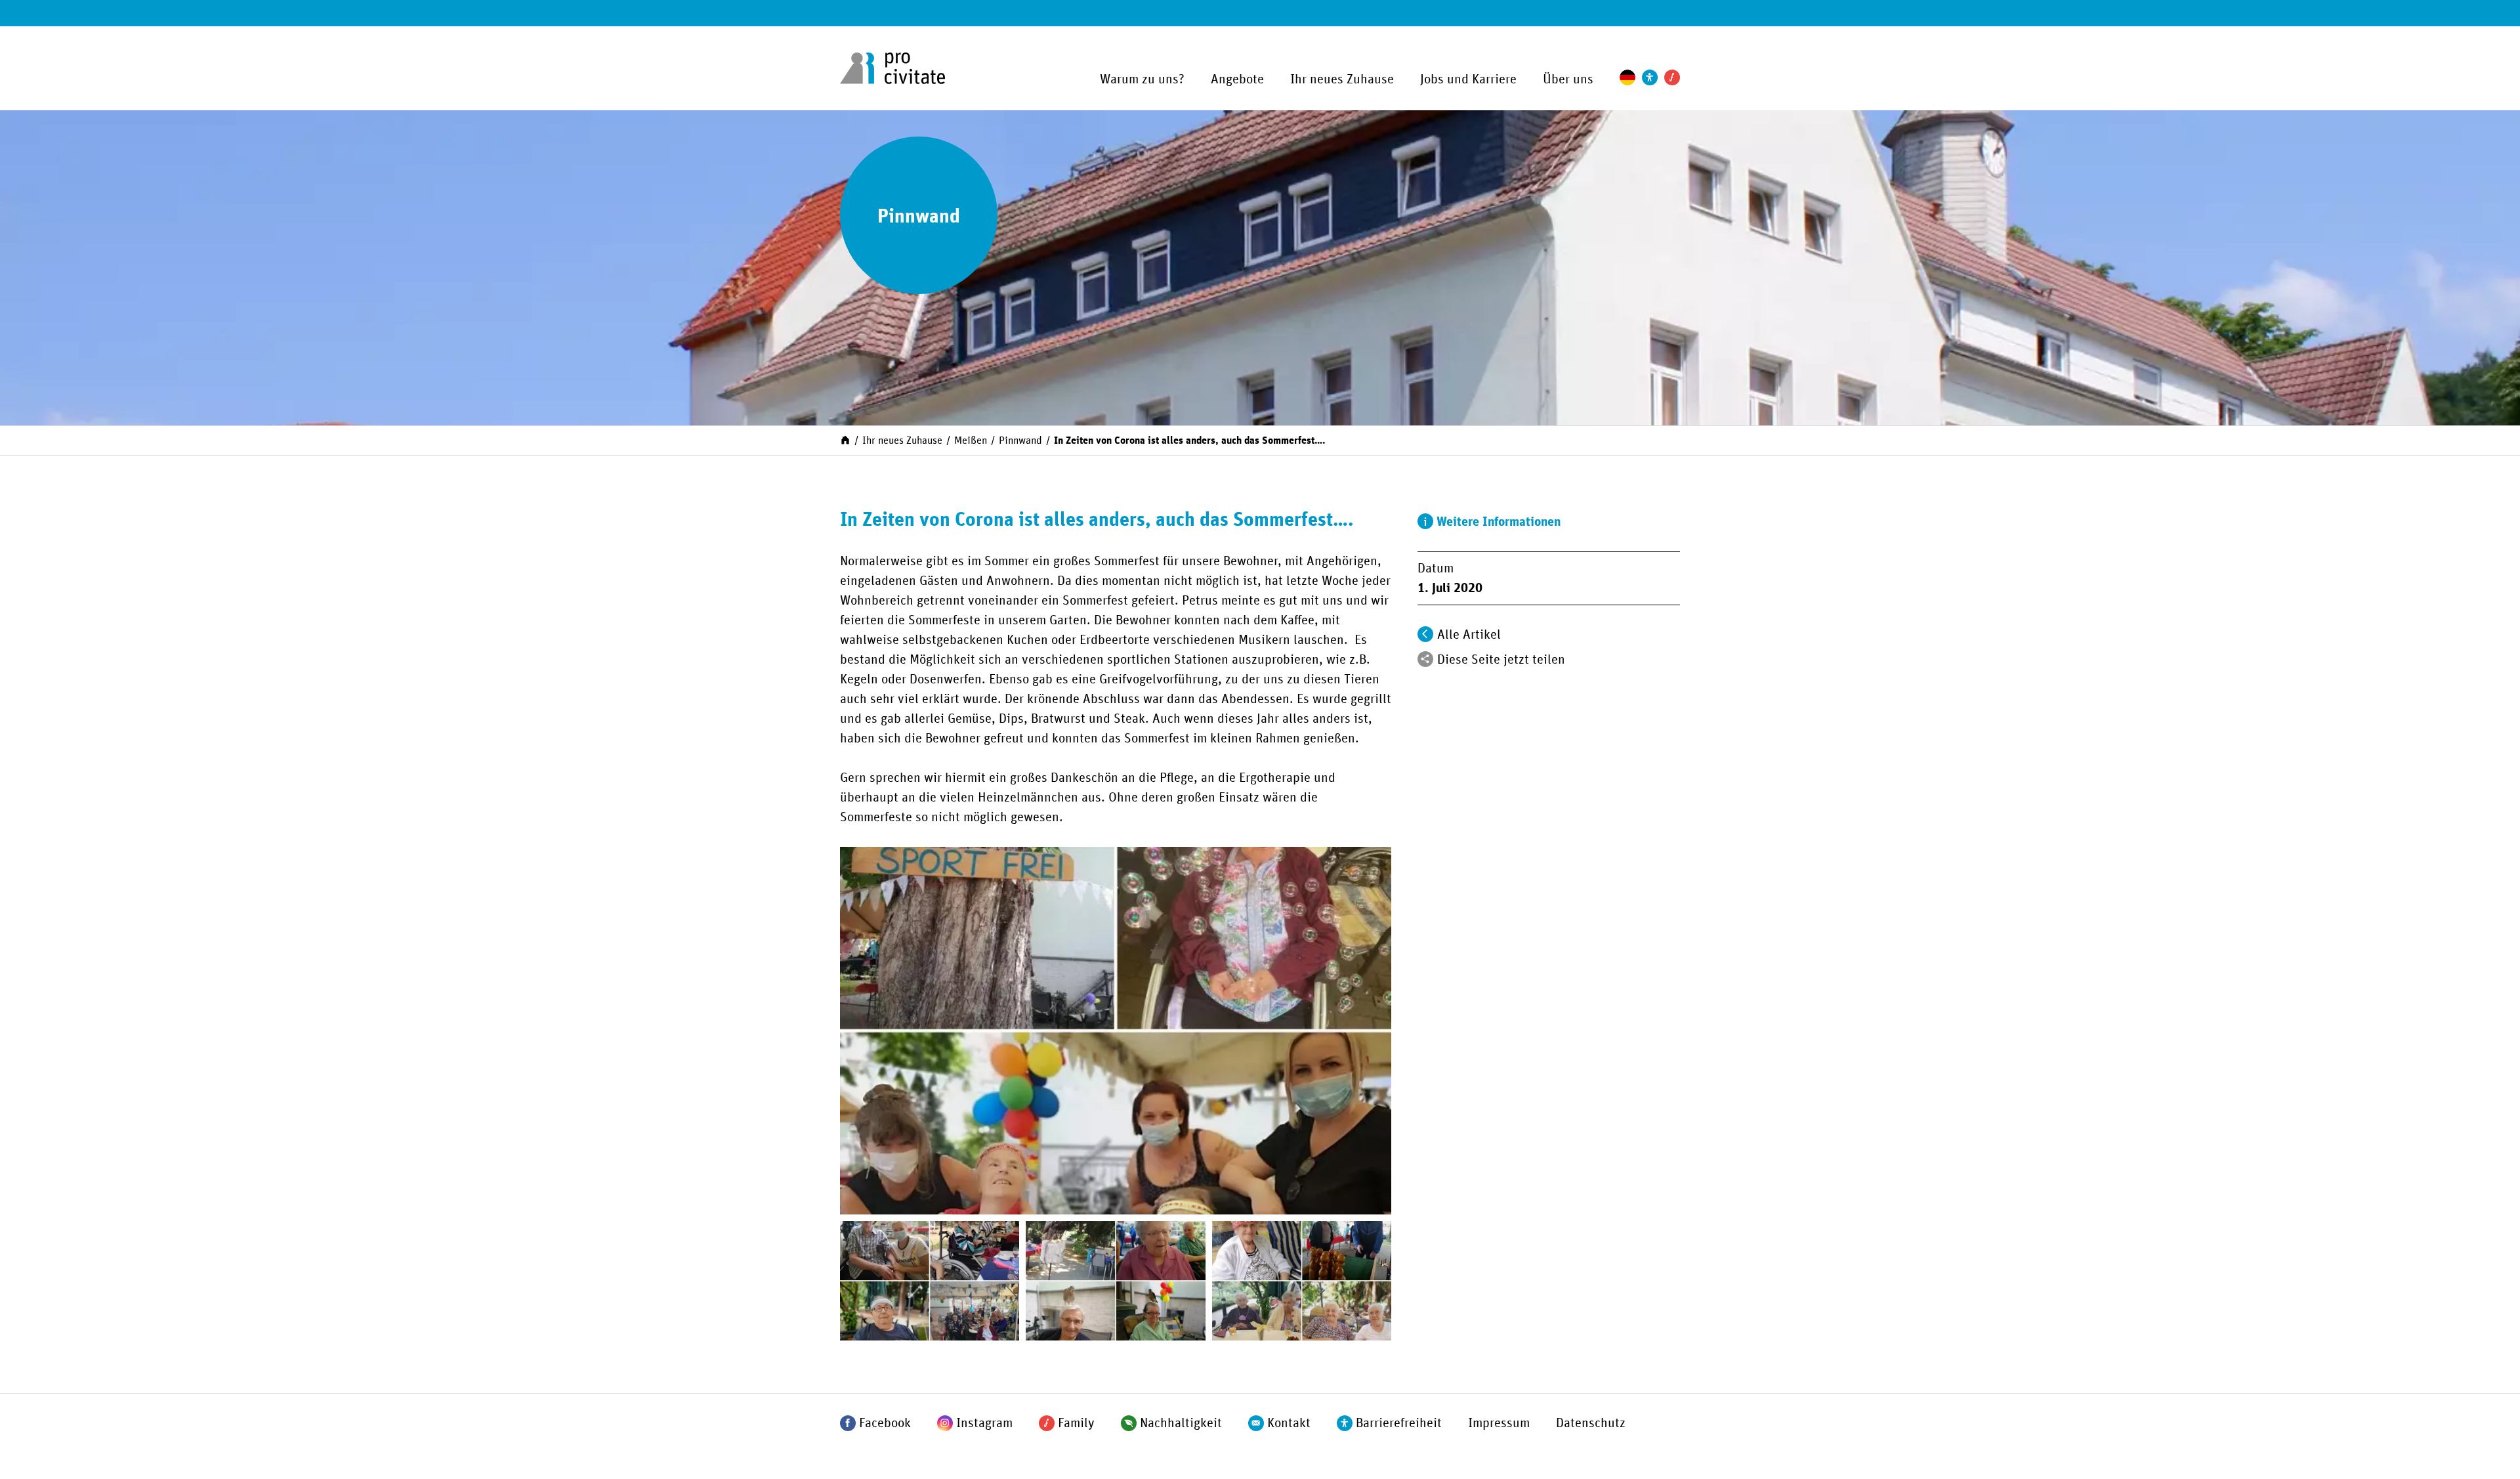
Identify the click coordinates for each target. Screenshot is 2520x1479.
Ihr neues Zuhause (1342, 79)
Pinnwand (1020, 440)
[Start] (845, 439)
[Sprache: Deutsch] (1627, 77)
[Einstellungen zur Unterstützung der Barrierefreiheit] (1650, 77)
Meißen (971, 440)
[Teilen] (1425, 659)
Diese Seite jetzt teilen (1501, 660)
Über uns (1568, 79)
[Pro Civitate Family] (1672, 77)
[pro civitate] (892, 68)
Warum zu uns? (1142, 79)
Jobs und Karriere (1468, 79)
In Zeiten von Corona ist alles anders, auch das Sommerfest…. (1190, 440)
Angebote (1237, 79)
